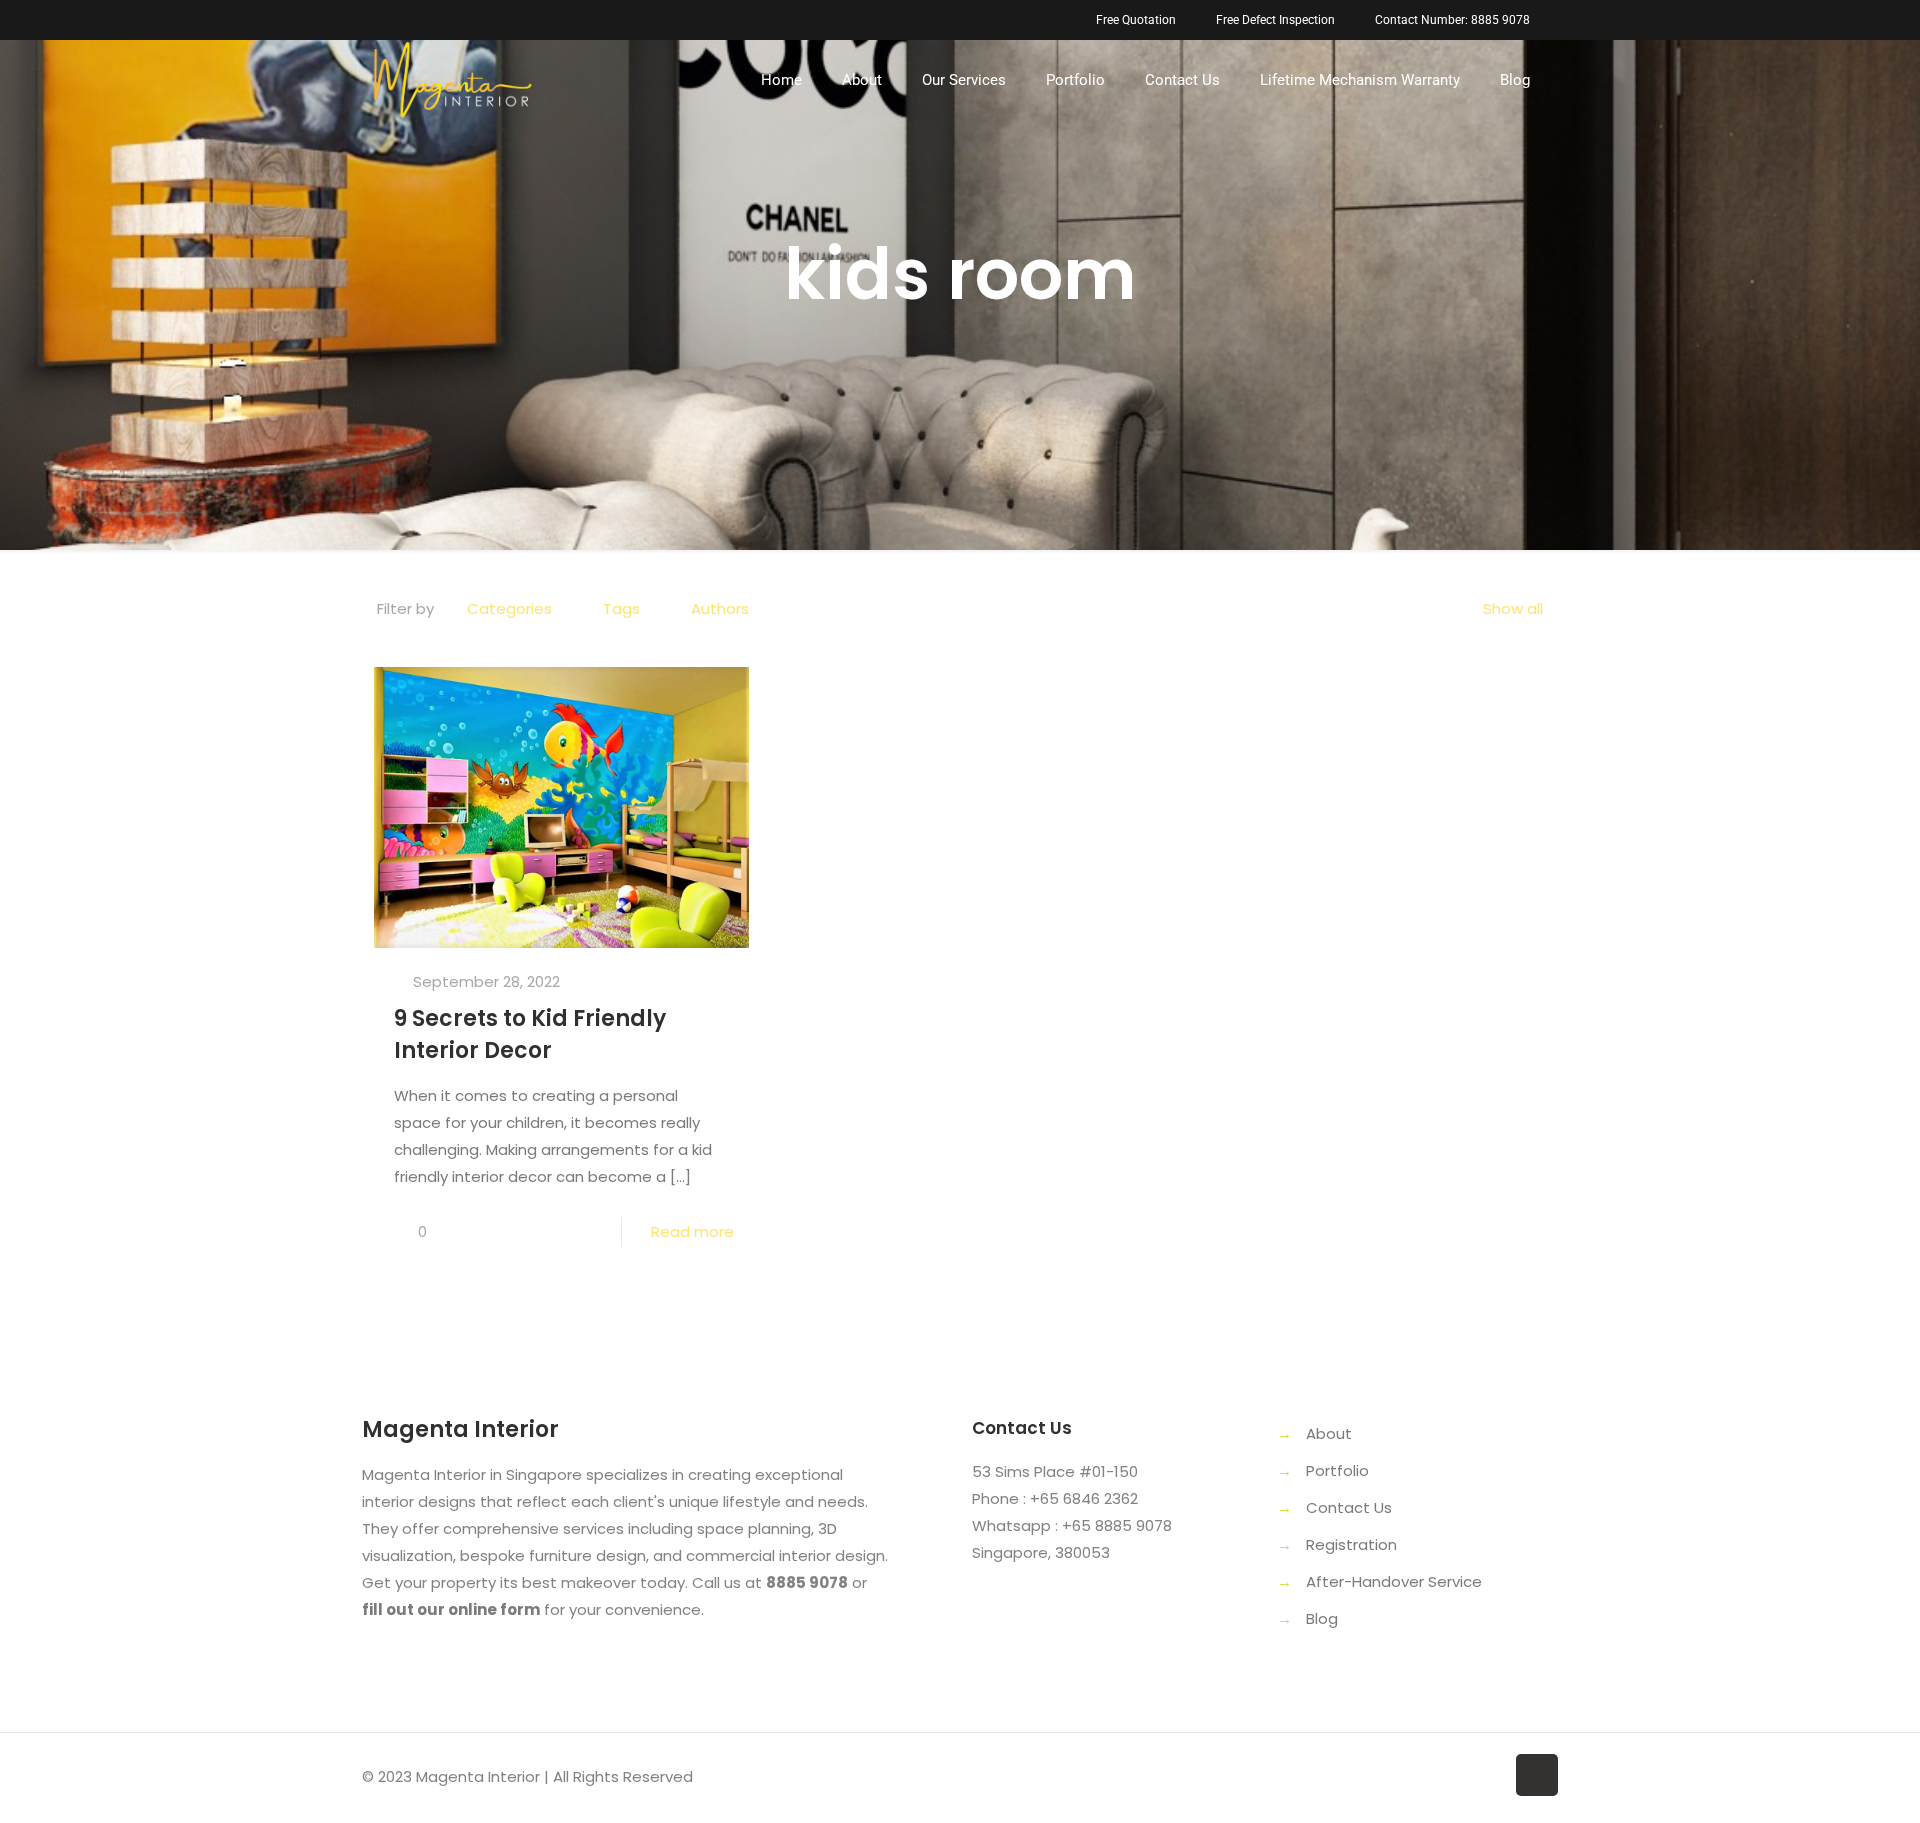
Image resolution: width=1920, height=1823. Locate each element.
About (1329, 1433)
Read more (692, 1231)
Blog (1322, 1618)
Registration (1351, 1544)
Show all (1513, 608)
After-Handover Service (1394, 1581)
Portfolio (1337, 1470)
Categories (509, 608)
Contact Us (1349, 1507)
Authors (720, 608)
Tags (621, 608)
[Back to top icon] (1537, 1775)
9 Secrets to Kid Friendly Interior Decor (530, 1034)
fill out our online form (451, 1609)
